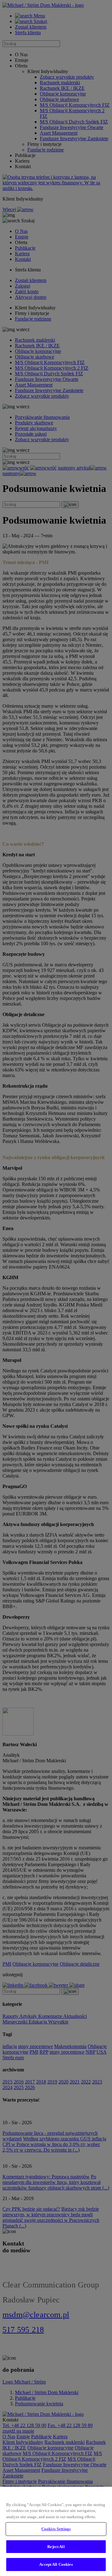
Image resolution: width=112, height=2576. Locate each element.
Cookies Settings (56, 2529)
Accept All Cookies (56, 2564)
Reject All (56, 2547)
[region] (56, 2531)
